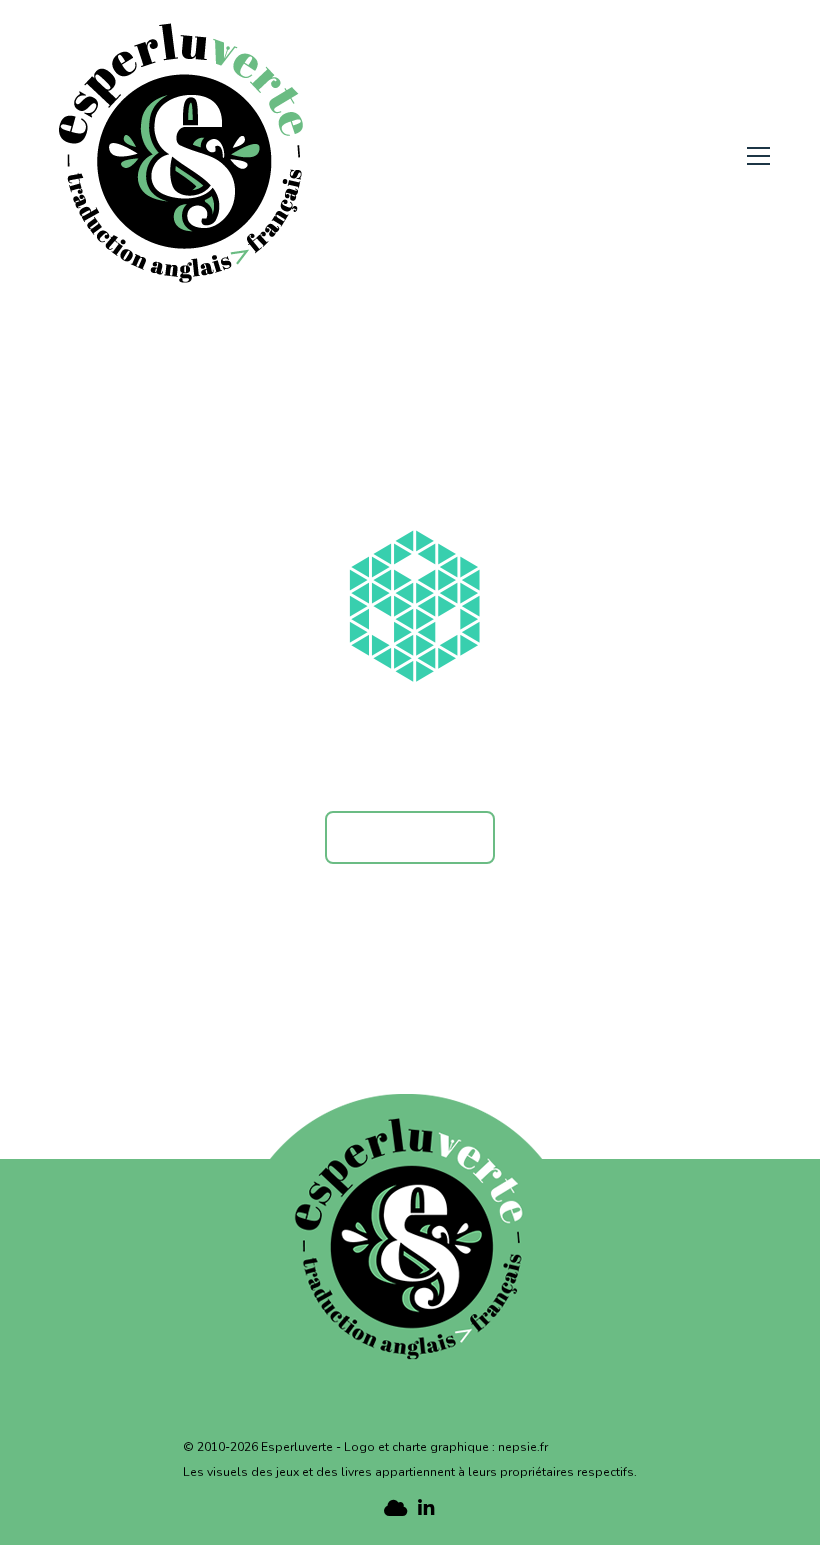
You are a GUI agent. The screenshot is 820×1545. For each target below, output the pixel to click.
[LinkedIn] (426, 1507)
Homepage (410, 837)
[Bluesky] (393, 1507)
